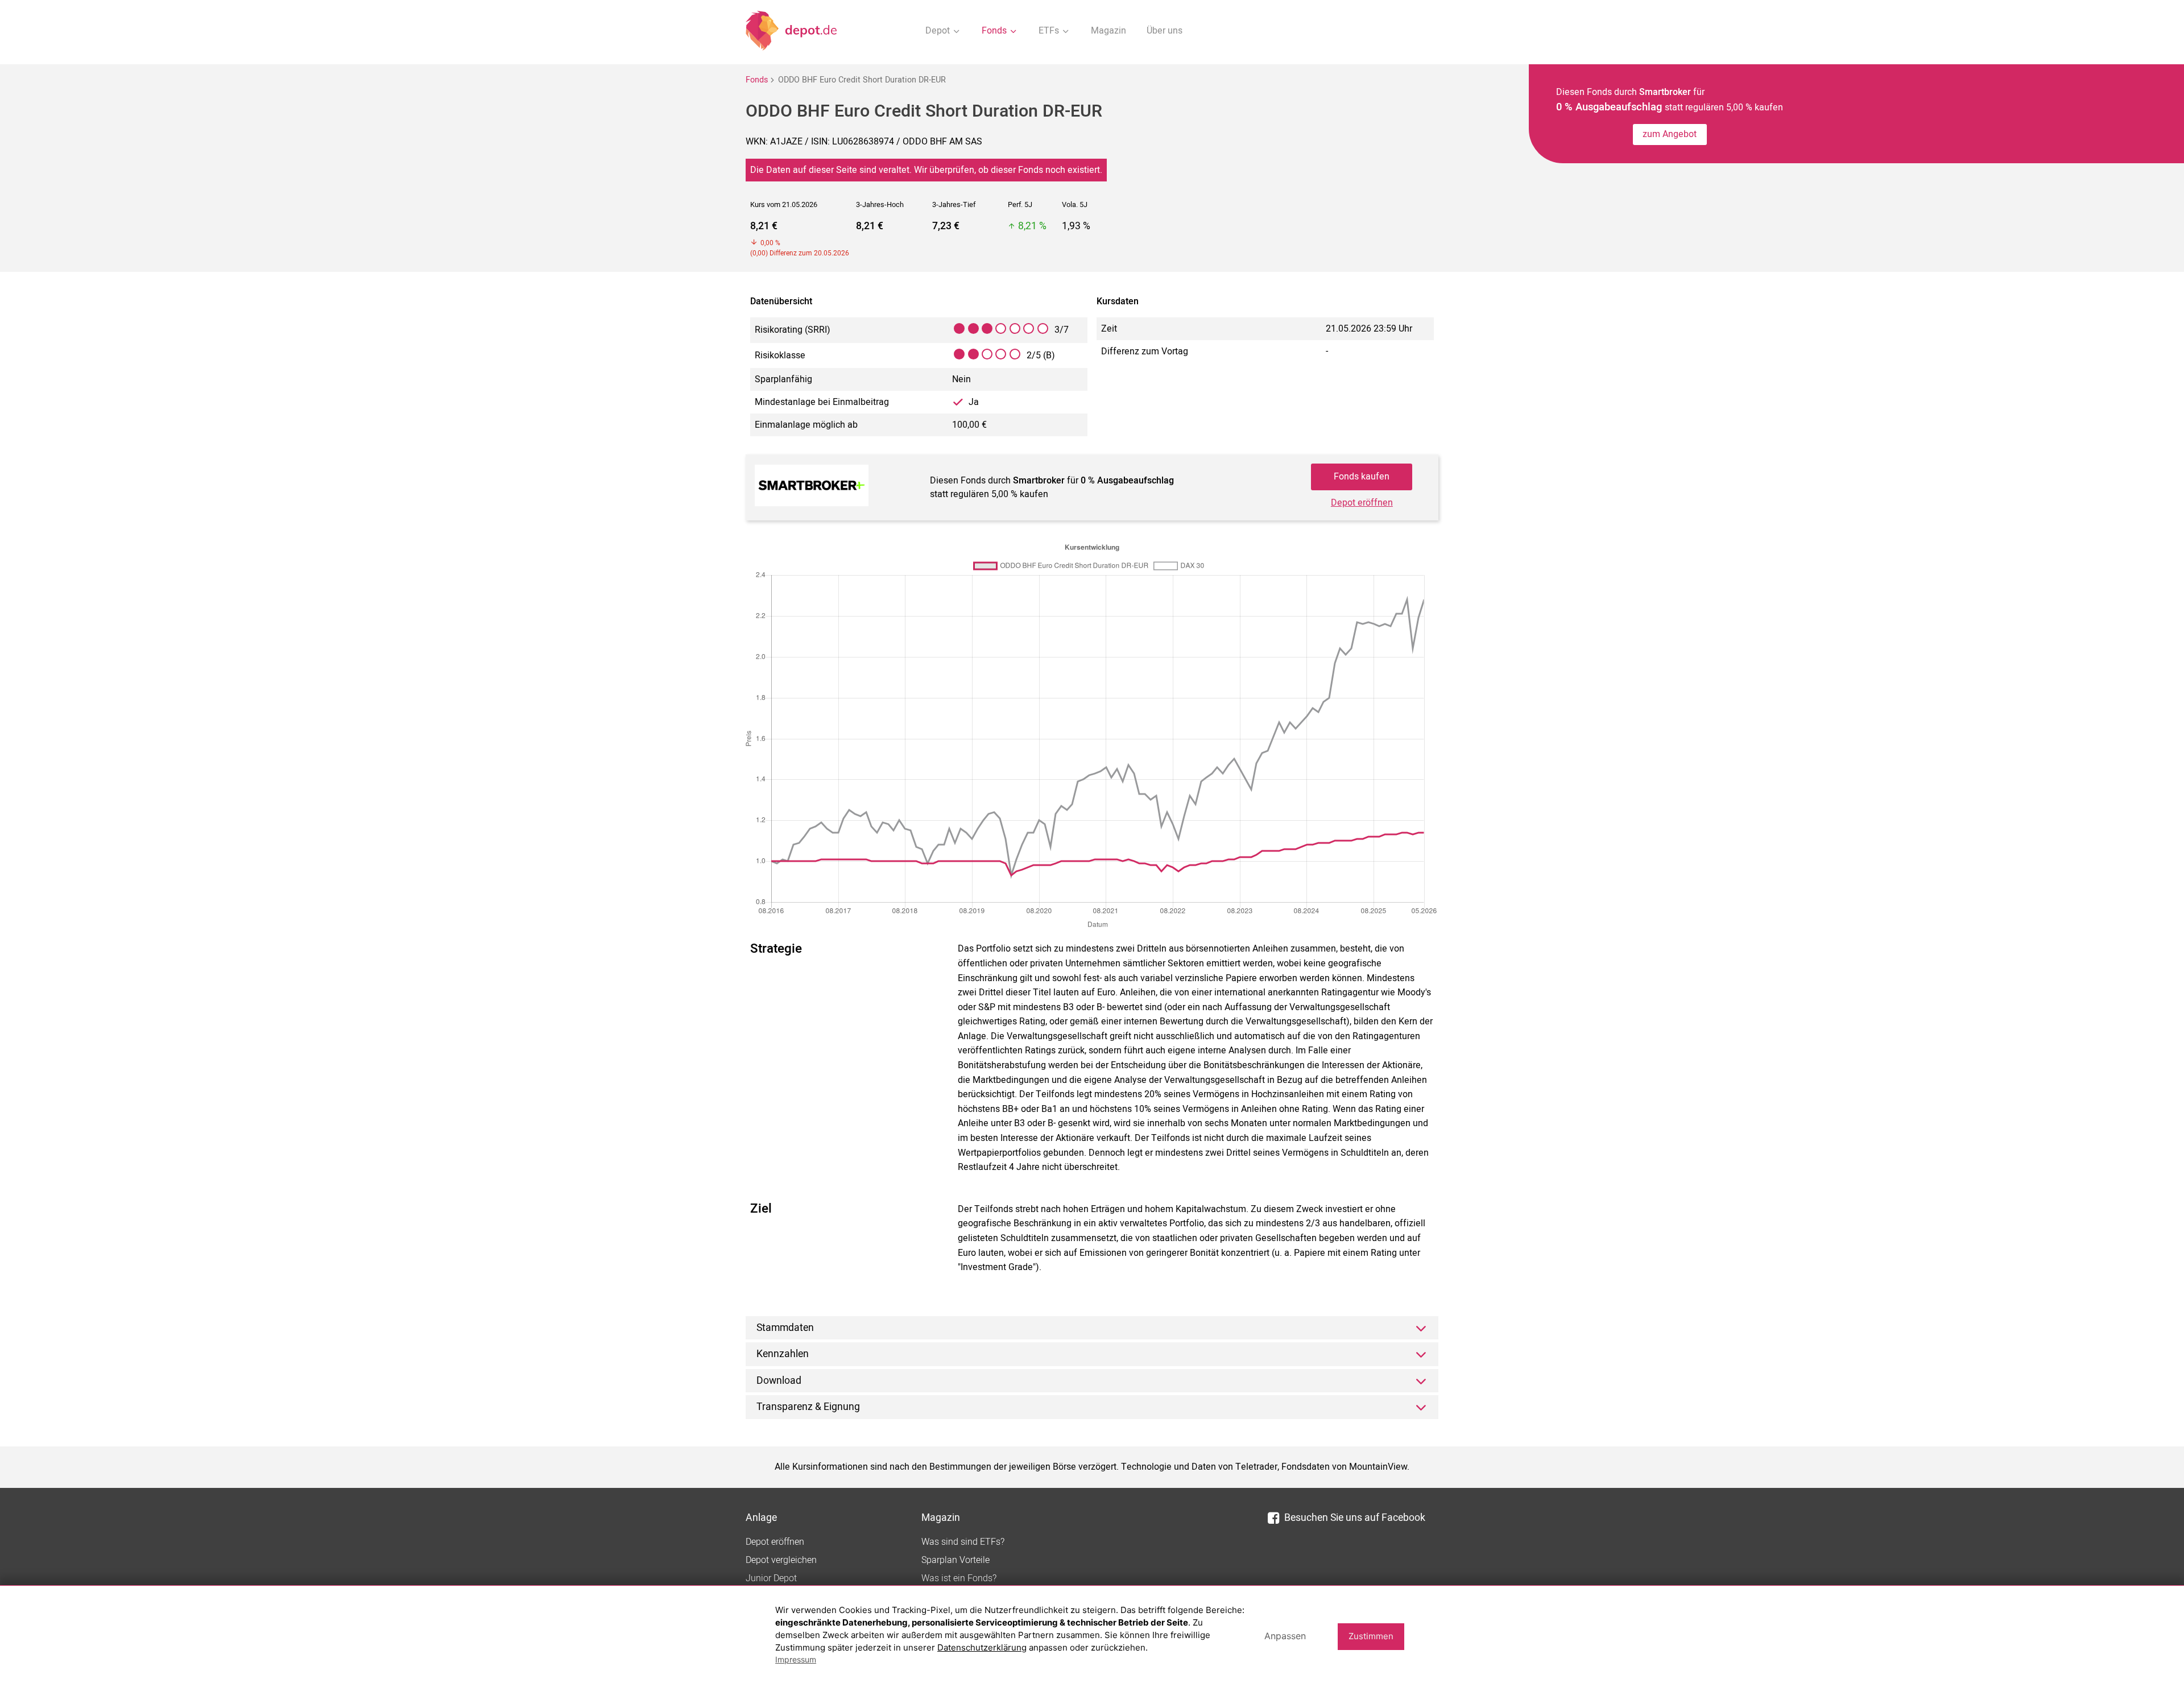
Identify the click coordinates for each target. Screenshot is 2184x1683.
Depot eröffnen (1362, 503)
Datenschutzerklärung (982, 1647)
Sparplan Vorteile (955, 1560)
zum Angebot (1670, 134)
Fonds (757, 80)
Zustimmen (1371, 1636)
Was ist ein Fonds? (959, 1578)
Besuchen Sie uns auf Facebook (1355, 1518)
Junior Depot (771, 1578)
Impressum (796, 1659)
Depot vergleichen (781, 1560)
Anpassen (1285, 1636)
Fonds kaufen (1362, 477)
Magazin (1108, 31)
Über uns (1165, 31)
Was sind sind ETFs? (963, 1542)
